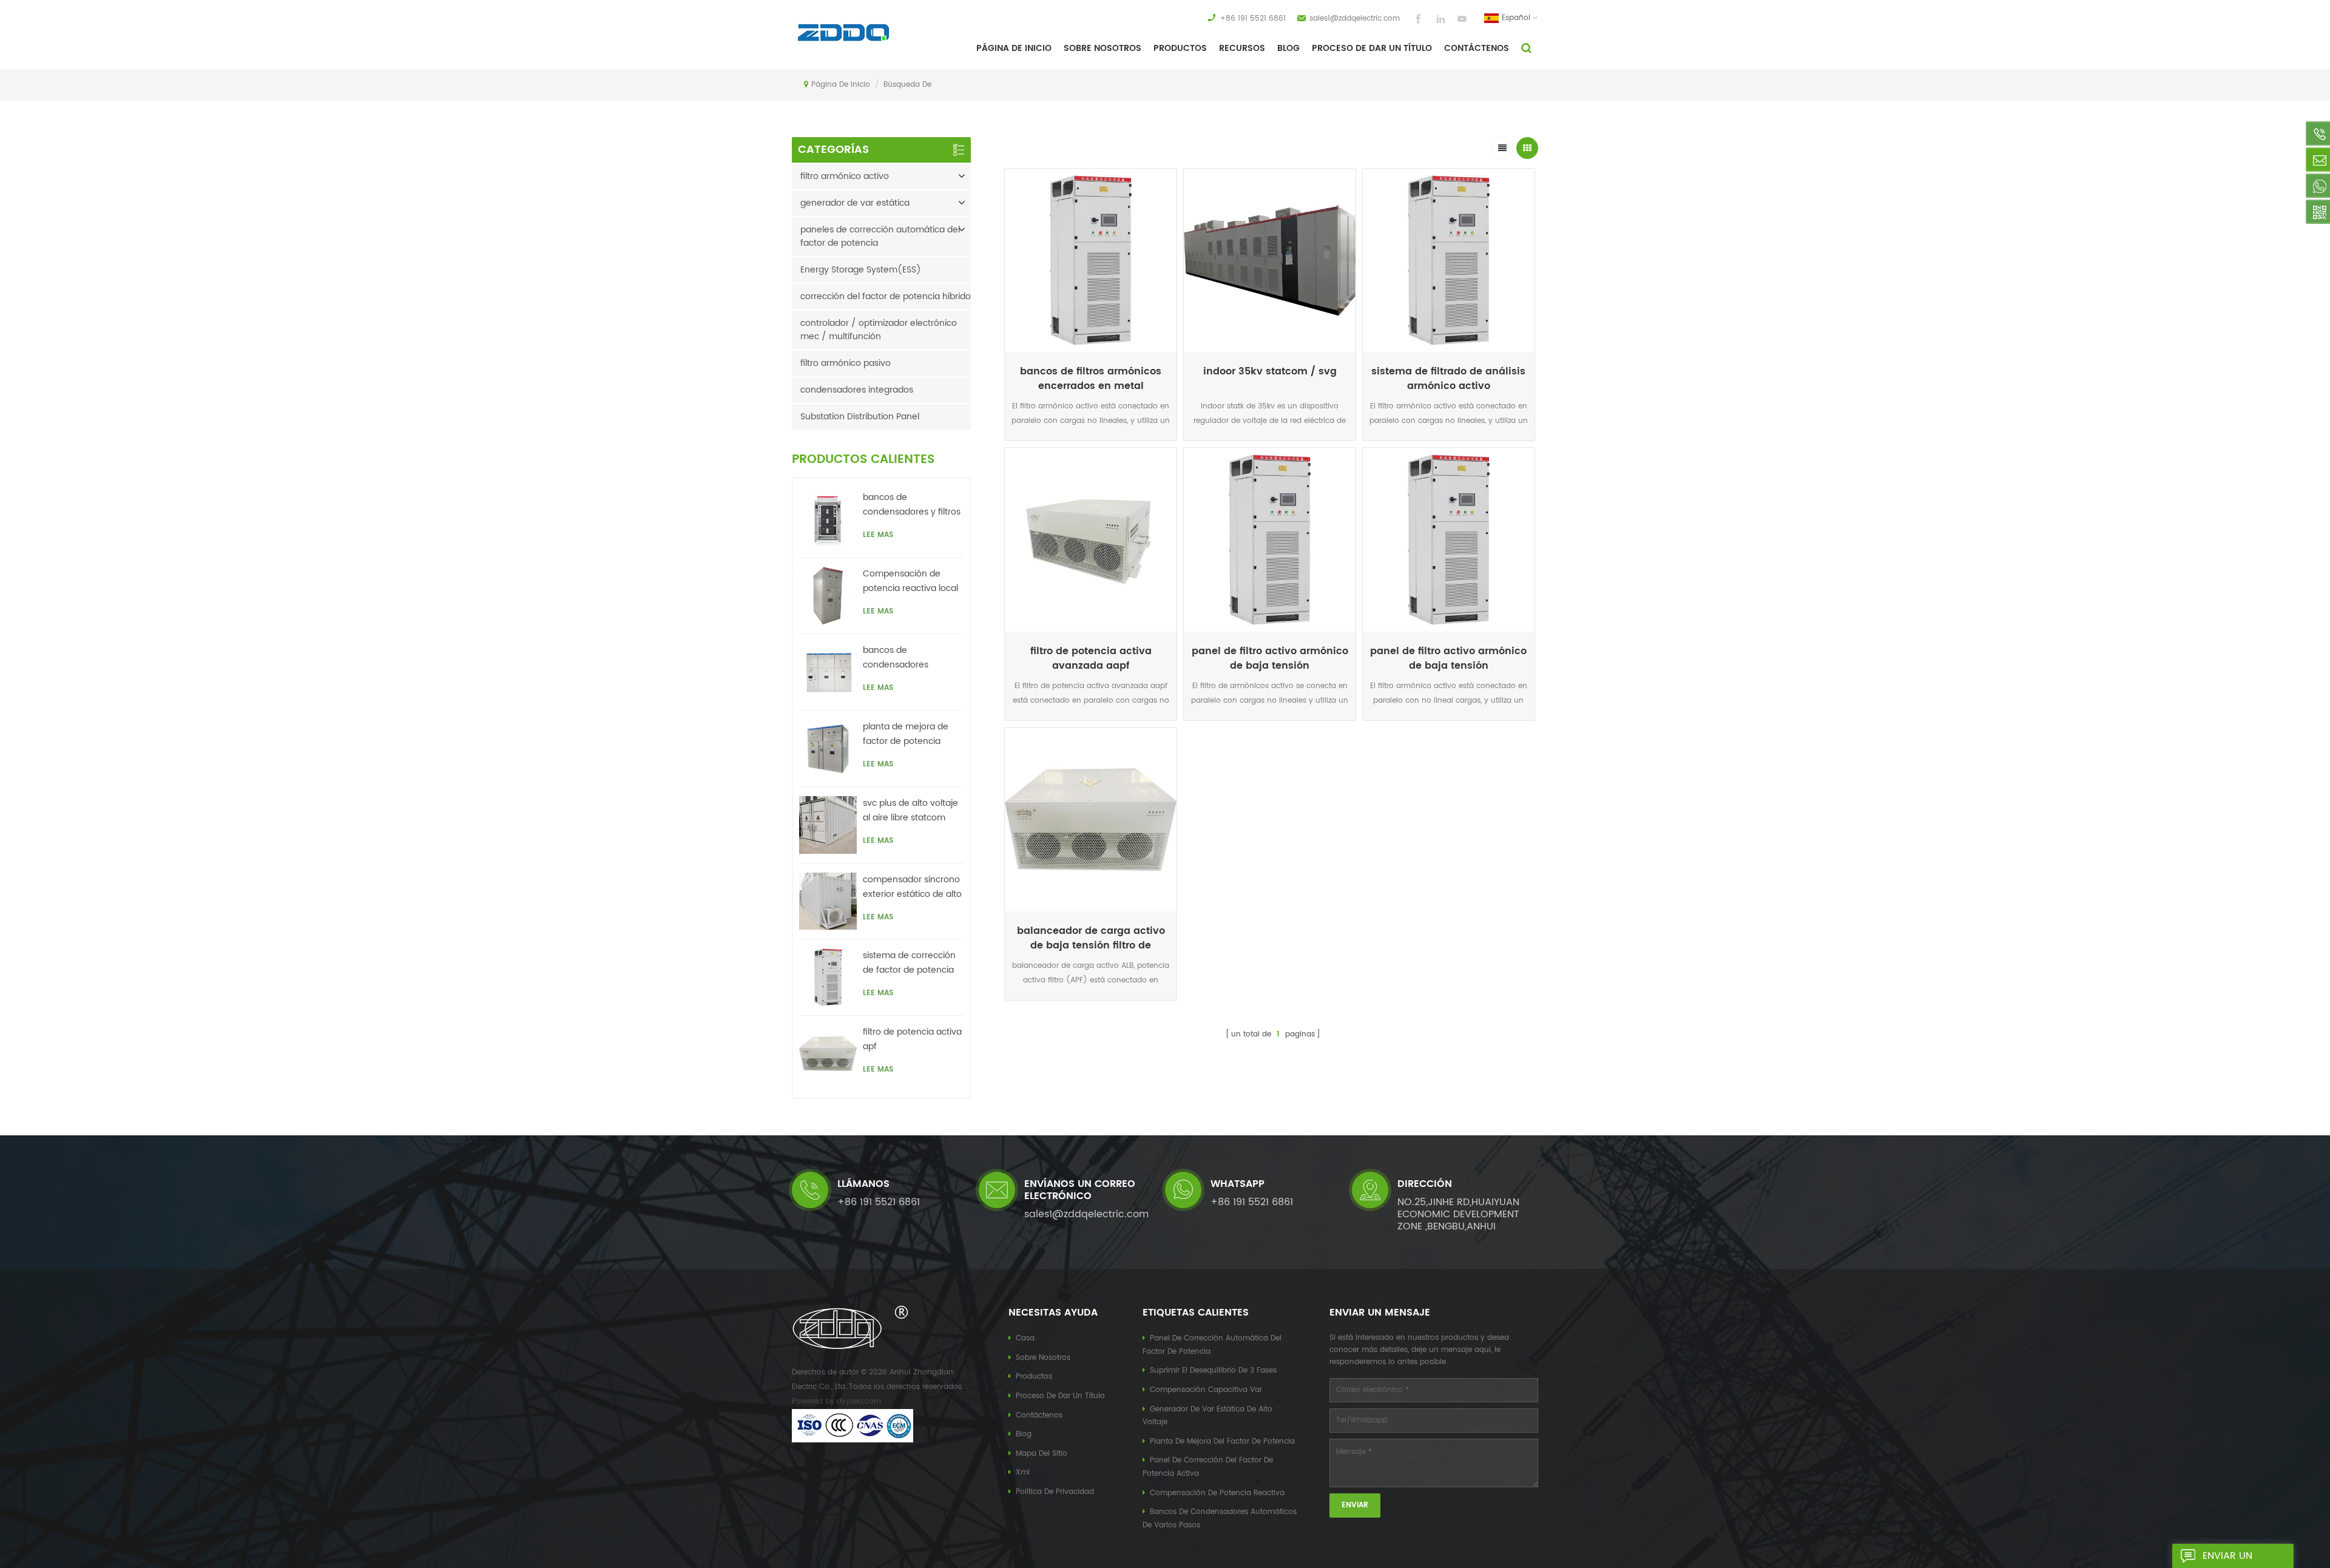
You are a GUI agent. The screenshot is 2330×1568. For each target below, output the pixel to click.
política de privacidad (1055, 1492)
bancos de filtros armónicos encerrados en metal (1091, 379)
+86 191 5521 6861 (1253, 19)
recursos (1242, 48)
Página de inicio (1014, 48)
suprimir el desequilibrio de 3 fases (1213, 1370)
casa (1025, 1338)
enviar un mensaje (2227, 1558)
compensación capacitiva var (1206, 1390)
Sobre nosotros (1043, 1358)
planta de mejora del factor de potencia (1222, 1441)
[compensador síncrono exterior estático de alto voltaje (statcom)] (828, 901)
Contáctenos (1477, 48)
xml (1023, 1472)
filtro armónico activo (845, 176)
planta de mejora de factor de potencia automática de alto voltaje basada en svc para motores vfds (909, 734)
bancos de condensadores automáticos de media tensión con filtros (910, 658)
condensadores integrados (857, 390)
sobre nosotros (1103, 48)
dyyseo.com (859, 1401)
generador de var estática (855, 203)
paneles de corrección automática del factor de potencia (880, 236)
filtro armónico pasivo (846, 363)
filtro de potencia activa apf (912, 1039)
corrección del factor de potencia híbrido (886, 296)
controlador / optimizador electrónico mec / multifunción (879, 330)
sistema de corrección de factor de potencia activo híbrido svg (909, 963)
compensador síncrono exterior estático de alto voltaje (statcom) (912, 887)
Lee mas (1091, 443)
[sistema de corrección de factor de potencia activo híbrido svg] (828, 977)
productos (1034, 1377)
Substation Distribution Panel (860, 417)
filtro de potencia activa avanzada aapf (1091, 658)
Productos (1180, 48)
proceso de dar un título (1372, 48)
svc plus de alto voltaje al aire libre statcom (910, 810)
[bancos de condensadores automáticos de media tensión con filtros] (828, 672)
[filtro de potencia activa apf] (828, 1054)
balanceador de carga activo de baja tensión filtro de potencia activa (1091, 938)
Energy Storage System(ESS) (861, 270)
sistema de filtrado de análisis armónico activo (1448, 379)
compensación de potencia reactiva (1217, 1493)
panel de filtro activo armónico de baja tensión (1270, 658)
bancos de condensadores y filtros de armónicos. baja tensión (912, 505)
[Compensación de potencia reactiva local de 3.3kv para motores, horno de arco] (828, 596)
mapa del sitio (1042, 1454)
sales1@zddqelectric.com (1355, 19)
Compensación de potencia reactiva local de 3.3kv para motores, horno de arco (910, 581)
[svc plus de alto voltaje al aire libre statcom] (828, 825)
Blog (1288, 48)
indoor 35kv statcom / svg (1270, 372)
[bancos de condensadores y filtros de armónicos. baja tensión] (828, 519)
